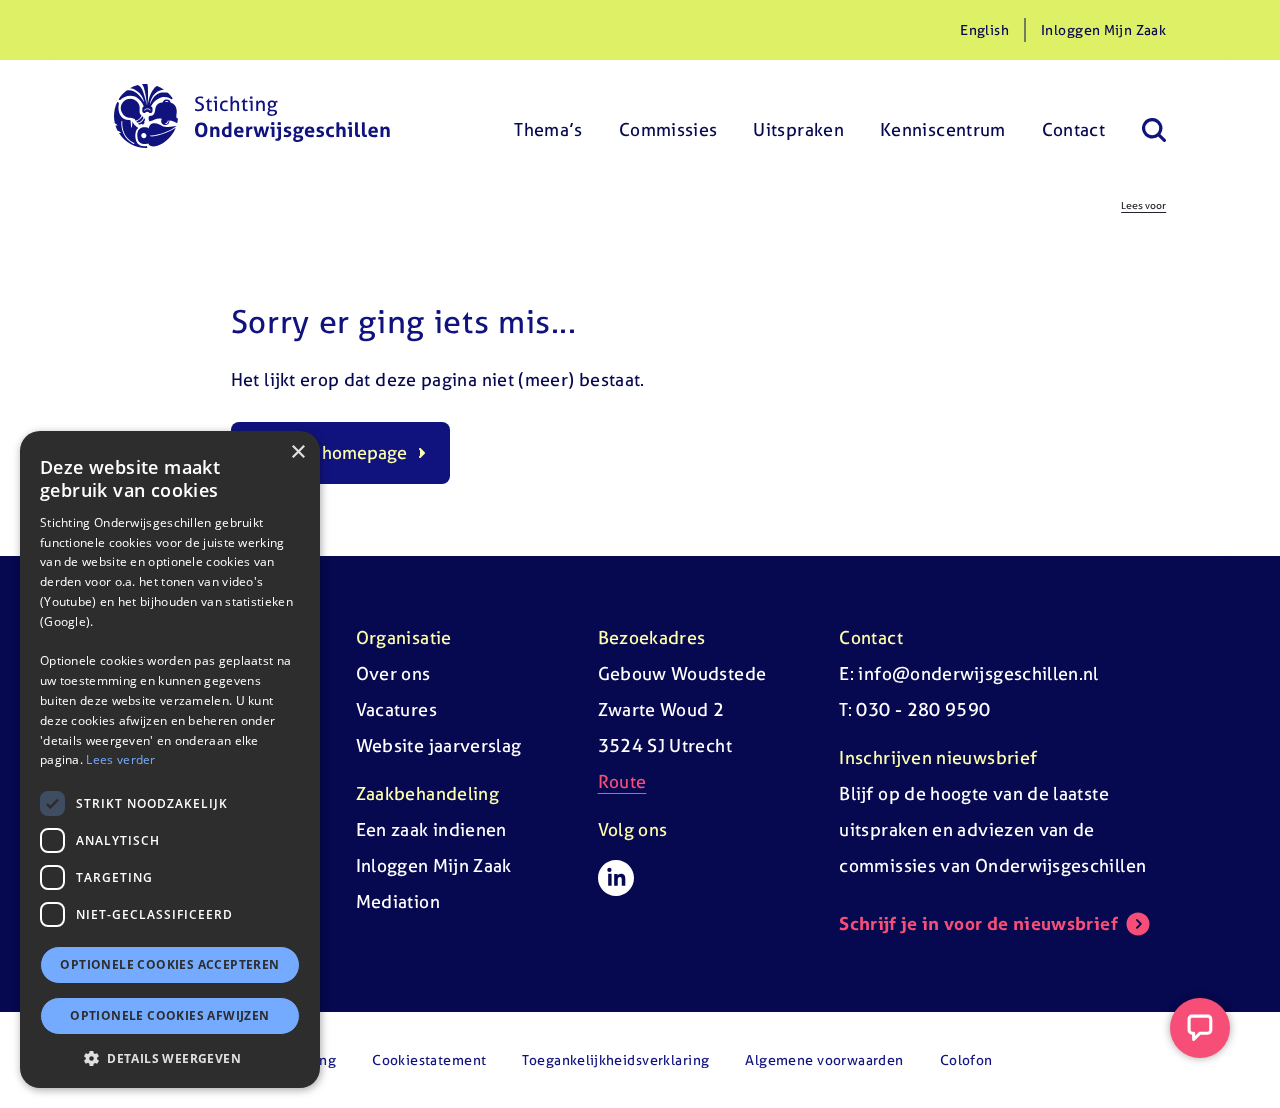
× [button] (297, 452)
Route (622, 781)
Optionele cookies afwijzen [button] (169, 1015)
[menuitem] (548, 116)
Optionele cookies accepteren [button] (169, 964)
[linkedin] (616, 878)
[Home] (252, 116)
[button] (170, 1058)
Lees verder (120, 759)
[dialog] (170, 759)
